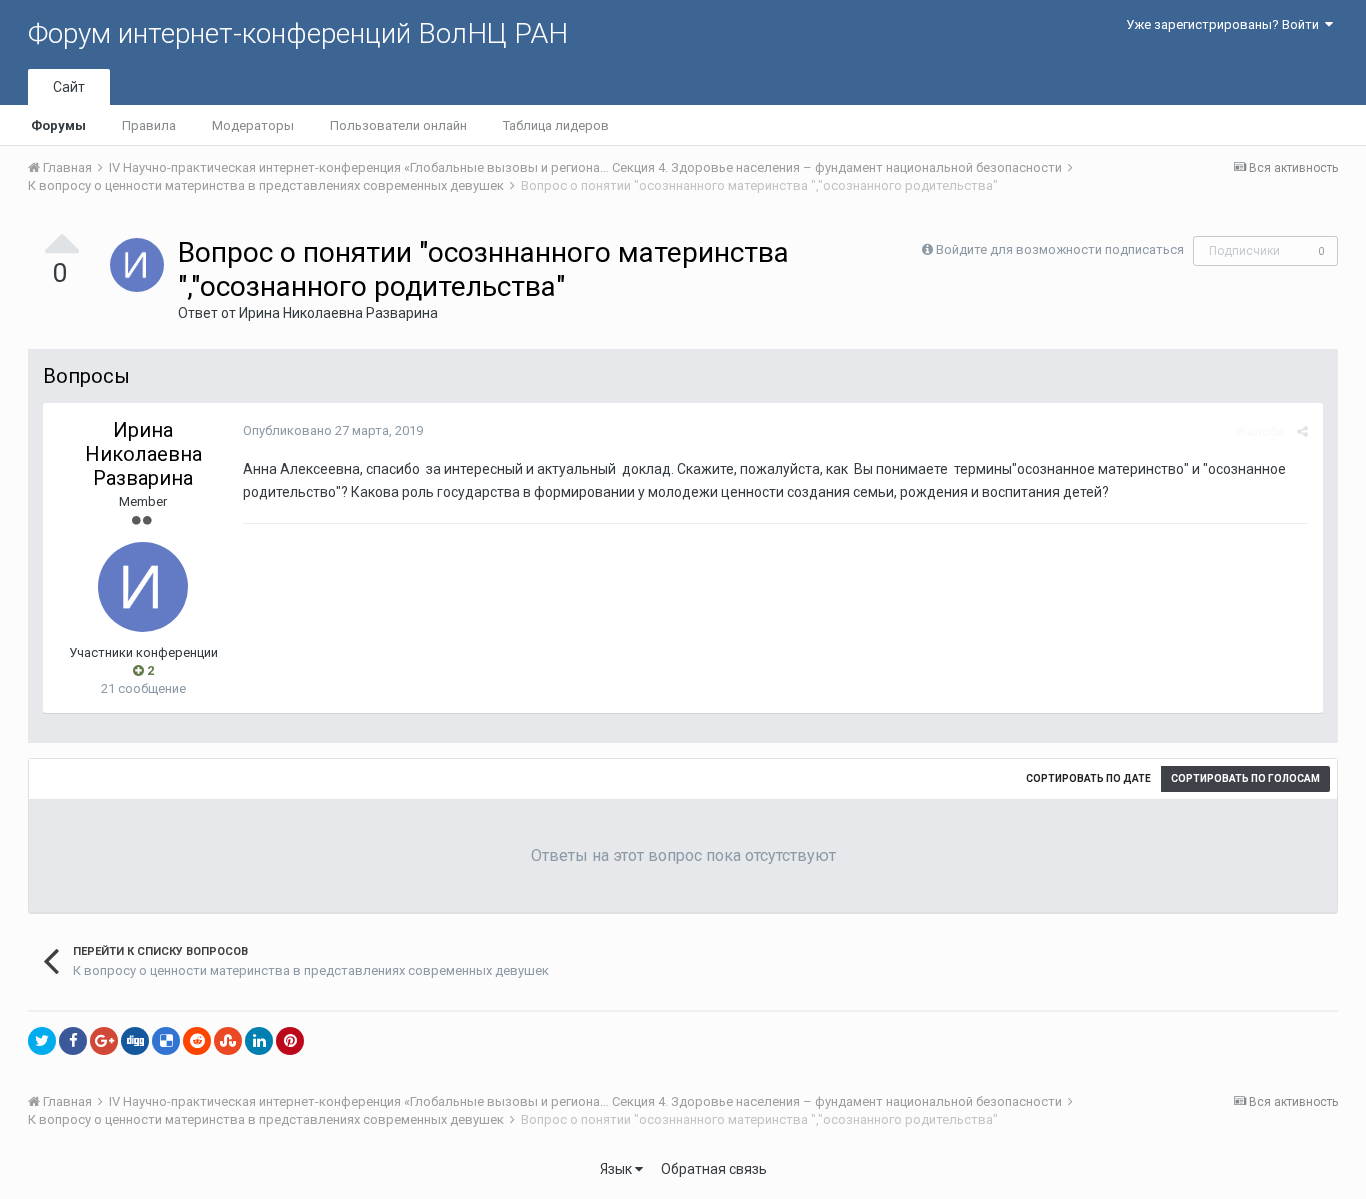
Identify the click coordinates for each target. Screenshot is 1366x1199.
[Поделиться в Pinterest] (290, 1041)
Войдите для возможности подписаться (1060, 249)
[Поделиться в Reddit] (197, 1041)
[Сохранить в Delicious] (166, 1041)
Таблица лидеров (556, 125)
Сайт (69, 87)
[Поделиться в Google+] (104, 1041)
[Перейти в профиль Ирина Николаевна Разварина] (137, 265)
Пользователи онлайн (398, 125)
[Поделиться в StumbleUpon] (228, 1041)
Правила (149, 125)
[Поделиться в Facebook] (73, 1041)
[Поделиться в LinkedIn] (259, 1041)
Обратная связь (714, 1169)
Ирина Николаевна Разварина (338, 313)
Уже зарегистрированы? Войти (1225, 24)
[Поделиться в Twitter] (42, 1041)
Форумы (58, 125)
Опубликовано (333, 430)
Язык (617, 1169)
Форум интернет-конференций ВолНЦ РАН (298, 33)
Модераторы (253, 125)
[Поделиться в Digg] (135, 1041)
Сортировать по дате (1088, 778)
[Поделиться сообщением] (1302, 431)
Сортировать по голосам (1245, 778)
